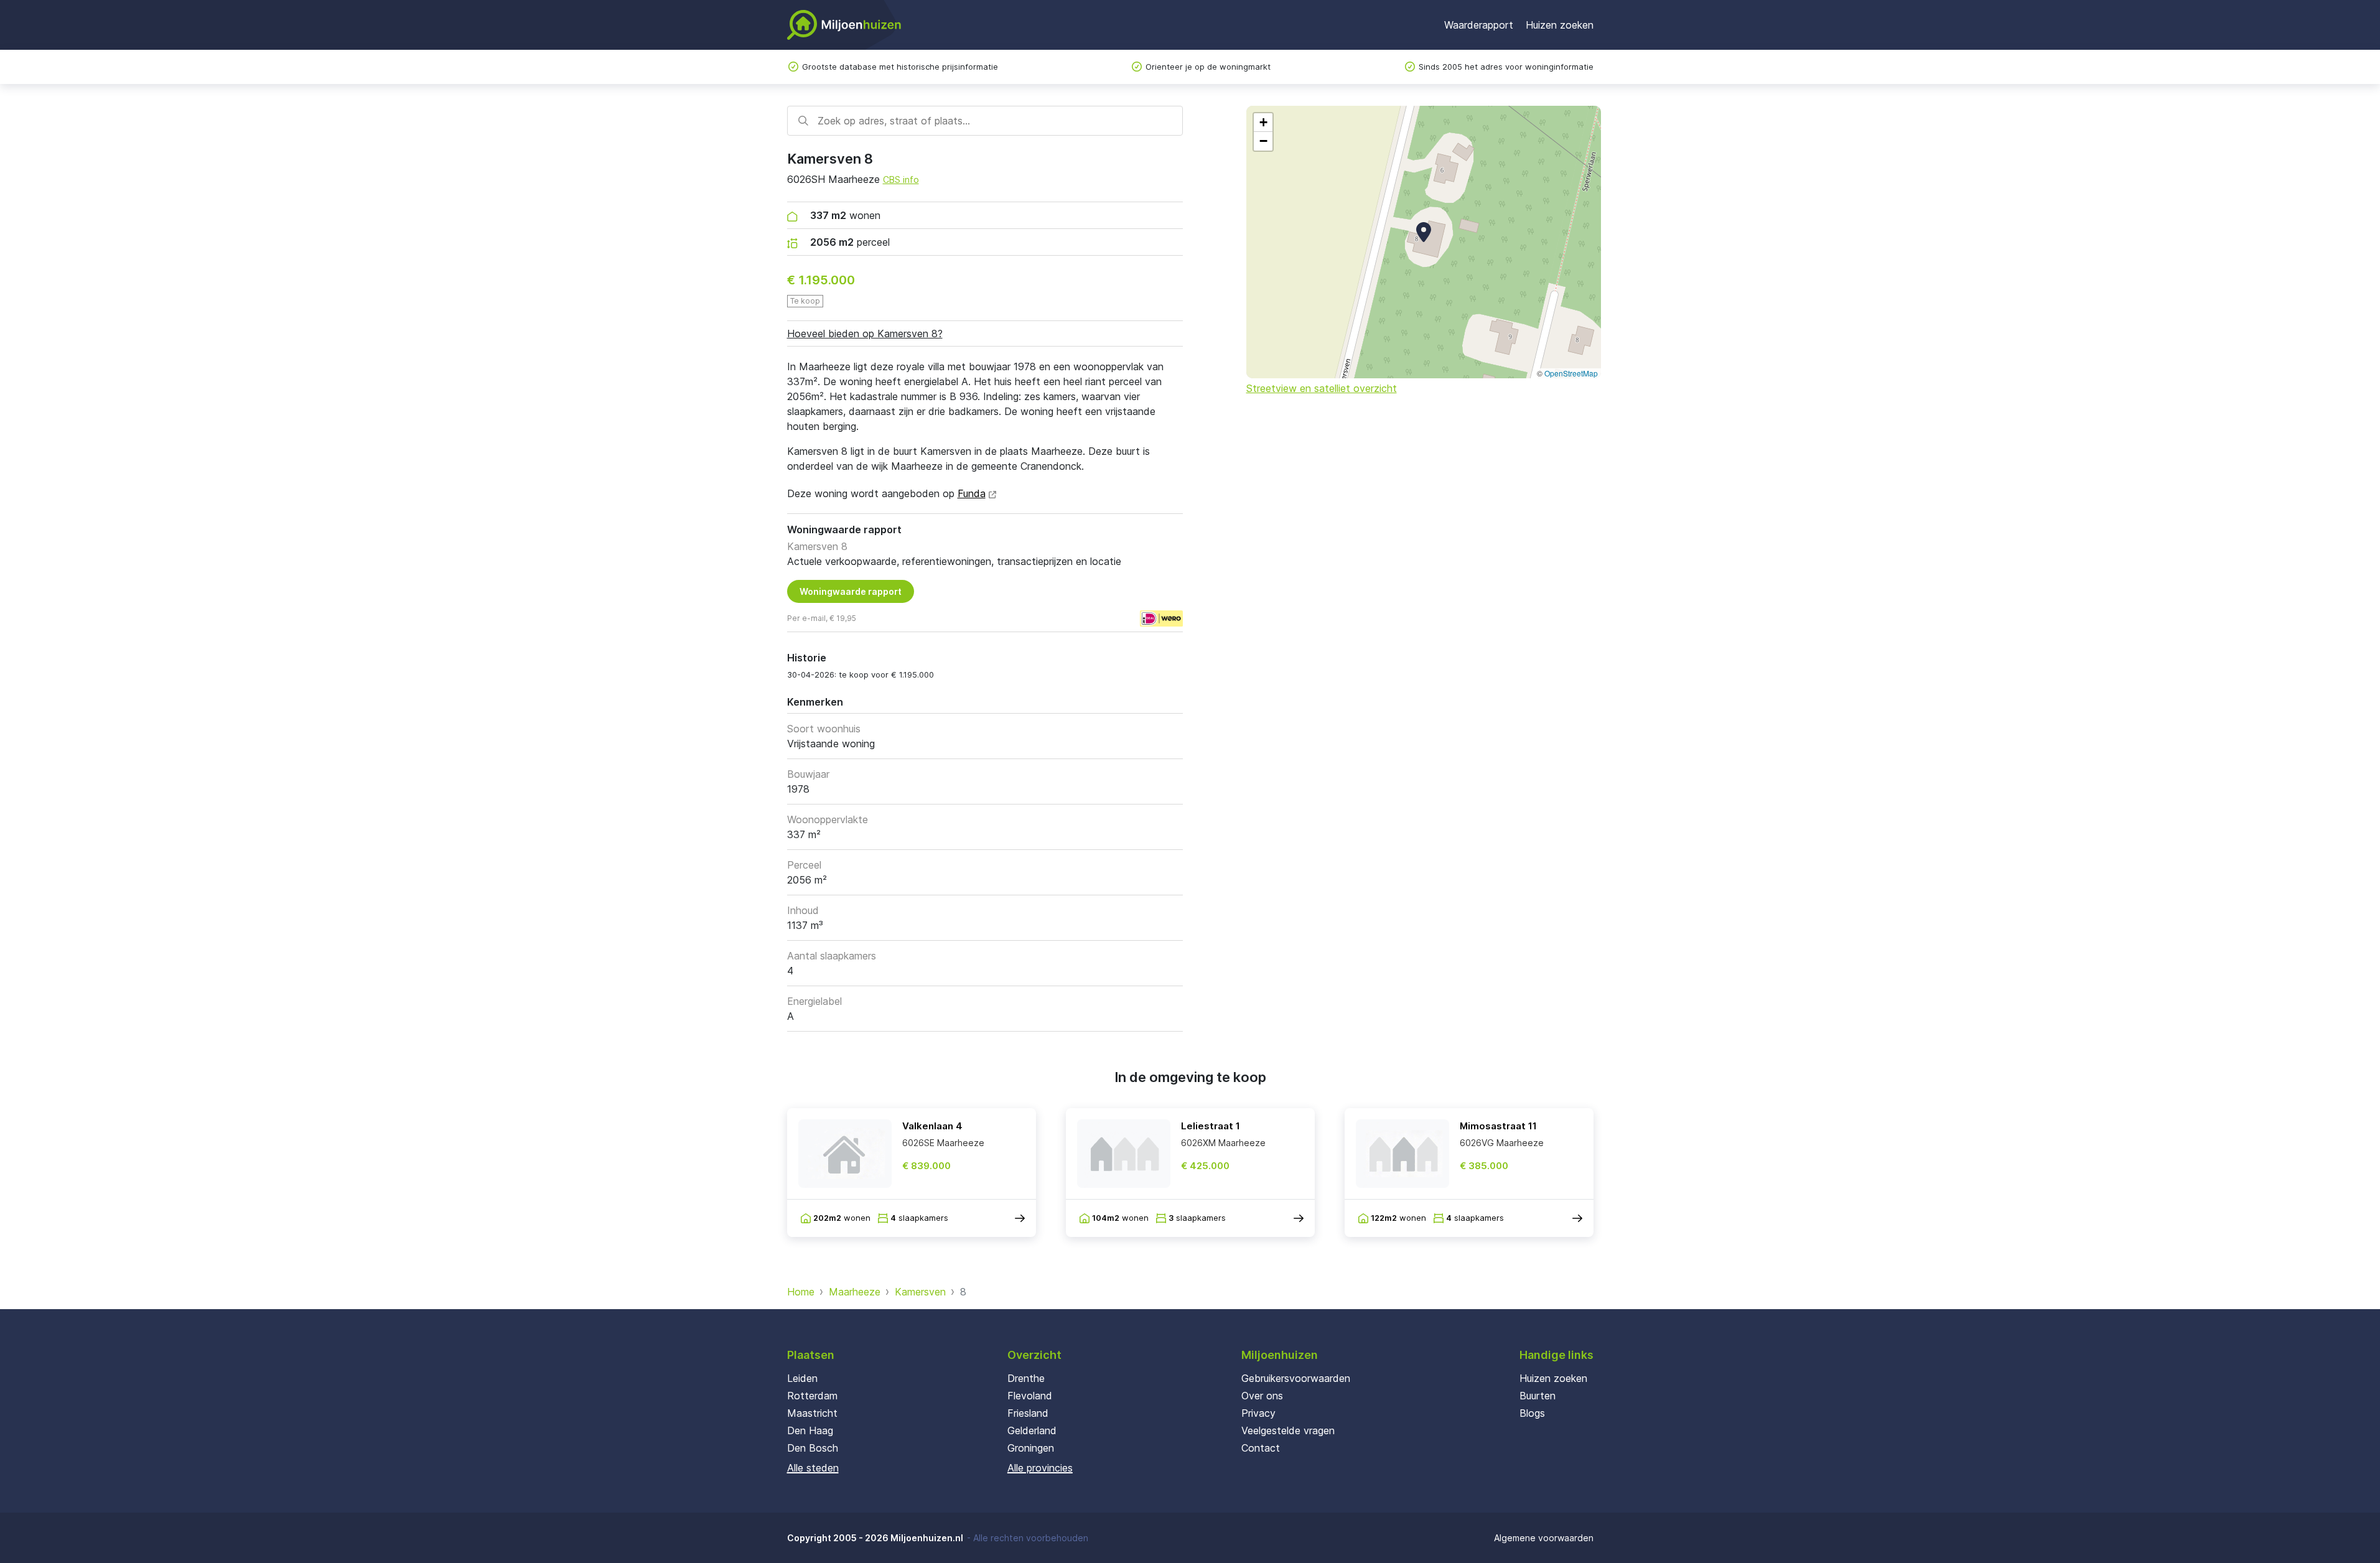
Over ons (1262, 1396)
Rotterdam (812, 1396)
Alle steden (813, 1468)
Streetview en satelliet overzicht (1322, 388)
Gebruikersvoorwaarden (1296, 1378)
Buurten (1538, 1396)
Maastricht (812, 1413)
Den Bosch (813, 1448)
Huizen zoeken (1560, 25)
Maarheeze (855, 1292)
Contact (1261, 1448)
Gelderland (1032, 1430)
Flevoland (1030, 1396)
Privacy (1258, 1413)
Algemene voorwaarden (1544, 1538)
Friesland (1028, 1413)
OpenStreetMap (1571, 373)
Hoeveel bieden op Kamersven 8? (865, 334)
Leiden (802, 1378)
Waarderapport (1479, 25)
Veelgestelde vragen (1288, 1430)
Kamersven (920, 1292)
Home (801, 1292)
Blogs (1532, 1413)
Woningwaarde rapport (851, 591)
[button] (1424, 232)
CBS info (901, 180)
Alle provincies (1040, 1468)
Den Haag (810, 1430)
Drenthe (1026, 1378)
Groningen (1031, 1448)
